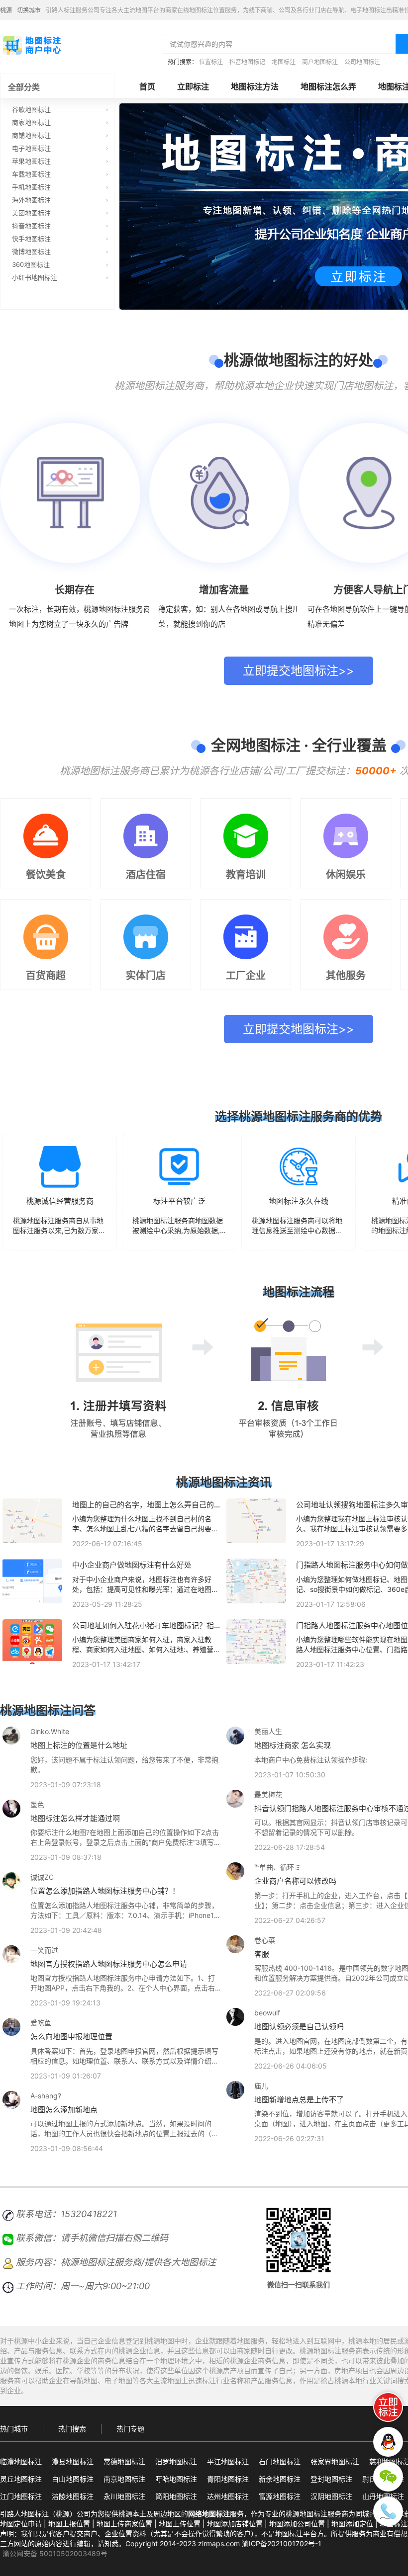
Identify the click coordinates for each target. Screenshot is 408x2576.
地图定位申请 (21, 2524)
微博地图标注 (31, 251)
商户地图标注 (320, 62)
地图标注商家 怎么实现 (293, 1745)
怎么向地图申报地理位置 (71, 2036)
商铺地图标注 (31, 135)
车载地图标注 (31, 174)
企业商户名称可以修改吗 (295, 1881)
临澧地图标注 (21, 2461)
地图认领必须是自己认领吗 (299, 2027)
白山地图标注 (73, 2479)
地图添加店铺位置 (235, 2524)
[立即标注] (388, 2407)
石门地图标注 (280, 2461)
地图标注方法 (255, 86)
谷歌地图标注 (31, 109)
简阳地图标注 (176, 2496)
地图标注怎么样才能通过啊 (75, 1818)
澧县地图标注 (73, 2461)
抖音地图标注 (31, 226)
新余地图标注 (280, 2479)
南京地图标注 (124, 2479)
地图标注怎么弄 (328, 86)
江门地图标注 (21, 2496)
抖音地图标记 (247, 62)
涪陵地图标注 (73, 2496)
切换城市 (29, 10)
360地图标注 (31, 264)
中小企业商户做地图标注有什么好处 (132, 1565)
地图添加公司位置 (297, 2524)
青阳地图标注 (228, 2479)
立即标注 (193, 86)
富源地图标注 (280, 2496)
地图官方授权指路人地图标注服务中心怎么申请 (109, 1964)
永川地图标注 (124, 2496)
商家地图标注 (31, 122)
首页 (147, 86)
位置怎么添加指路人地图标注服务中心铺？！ (105, 1891)
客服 (262, 1954)
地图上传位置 (180, 2524)
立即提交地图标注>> (299, 671)
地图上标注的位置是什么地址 (79, 1745)
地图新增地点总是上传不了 (299, 2100)
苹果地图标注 (31, 161)
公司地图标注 (362, 62)
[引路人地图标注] (31, 44)
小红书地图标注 (35, 277)
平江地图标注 (228, 2461)
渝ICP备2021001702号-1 (282, 2543)
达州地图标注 (228, 2496)
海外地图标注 (31, 200)
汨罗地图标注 (176, 2461)
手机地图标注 (31, 187)
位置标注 (211, 62)
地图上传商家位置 (124, 2524)
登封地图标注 (331, 2479)
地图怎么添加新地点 (64, 2110)
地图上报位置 (69, 2524)
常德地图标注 (124, 2461)
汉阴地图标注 (331, 2496)
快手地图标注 (31, 239)
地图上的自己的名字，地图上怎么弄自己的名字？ (147, 1509)
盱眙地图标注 (176, 2479)
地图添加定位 (352, 2524)
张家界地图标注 (335, 2461)
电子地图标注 (31, 148)
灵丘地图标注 (21, 2479)
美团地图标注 (31, 213)
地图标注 (284, 62)
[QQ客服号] (388, 2442)
